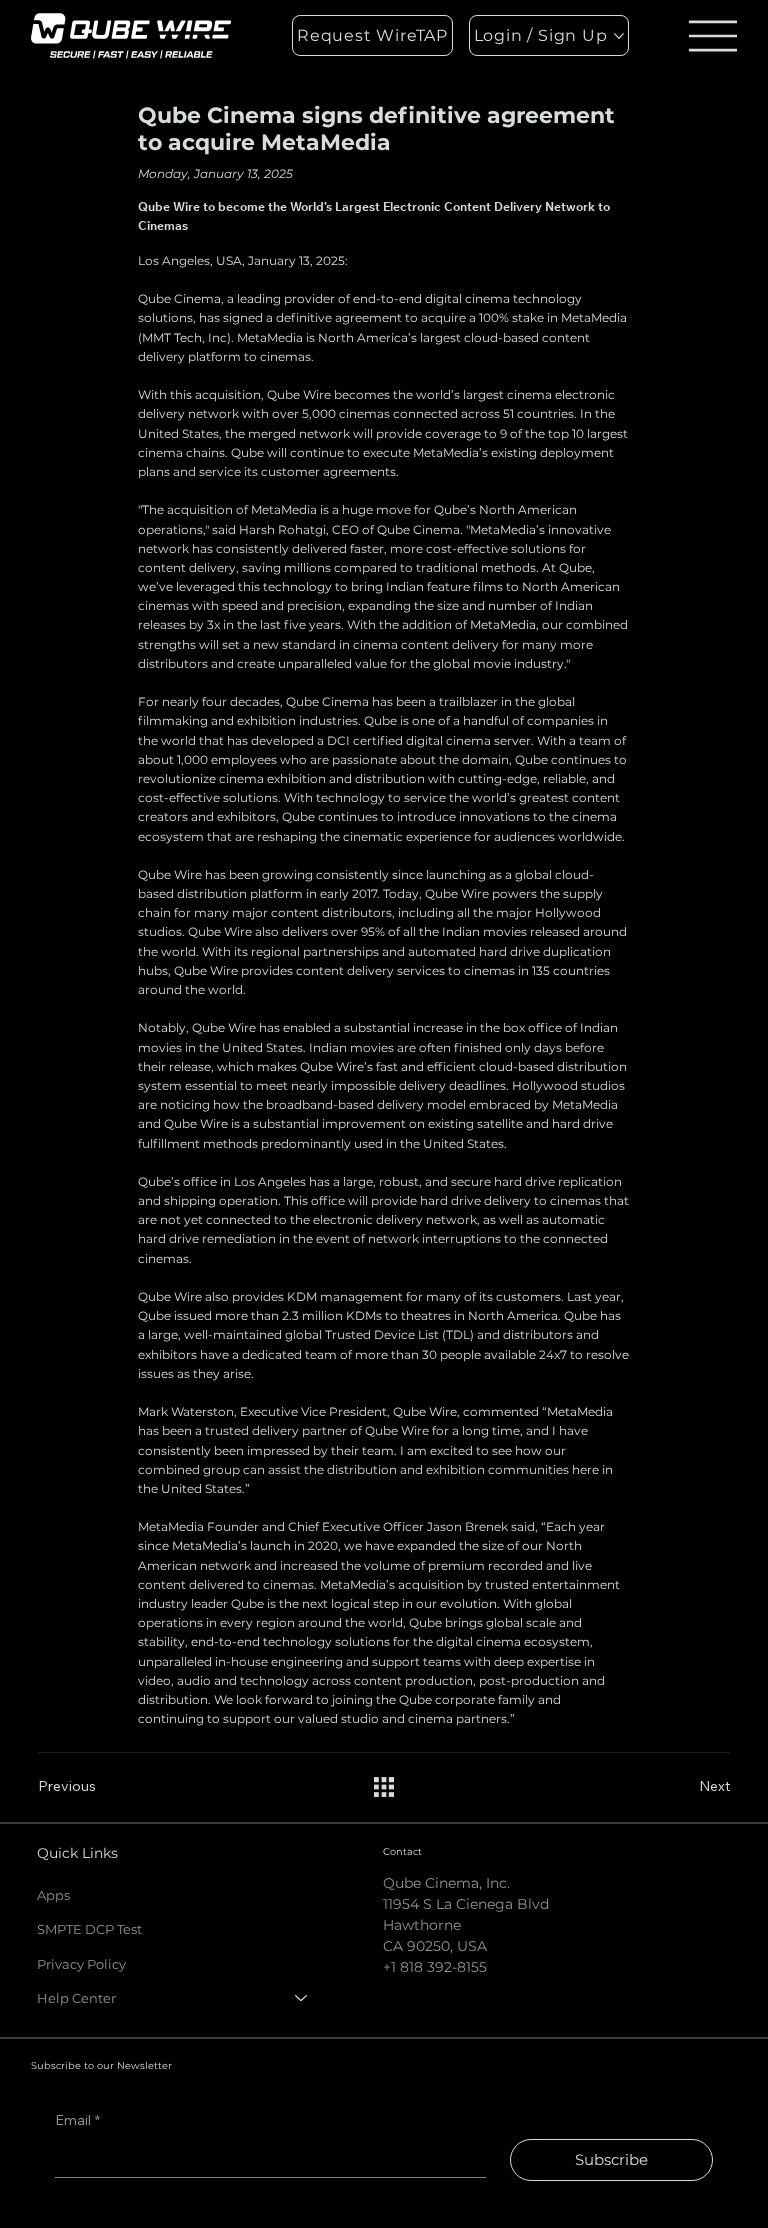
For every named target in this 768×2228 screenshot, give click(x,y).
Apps (53, 1895)
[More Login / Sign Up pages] (619, 36)
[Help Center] (302, 1998)
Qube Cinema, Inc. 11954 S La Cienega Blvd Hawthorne (466, 1904)
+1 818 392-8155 (435, 1967)
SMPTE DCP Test (89, 1929)
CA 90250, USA (435, 1946)
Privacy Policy (81, 1964)
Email (77, 2120)
